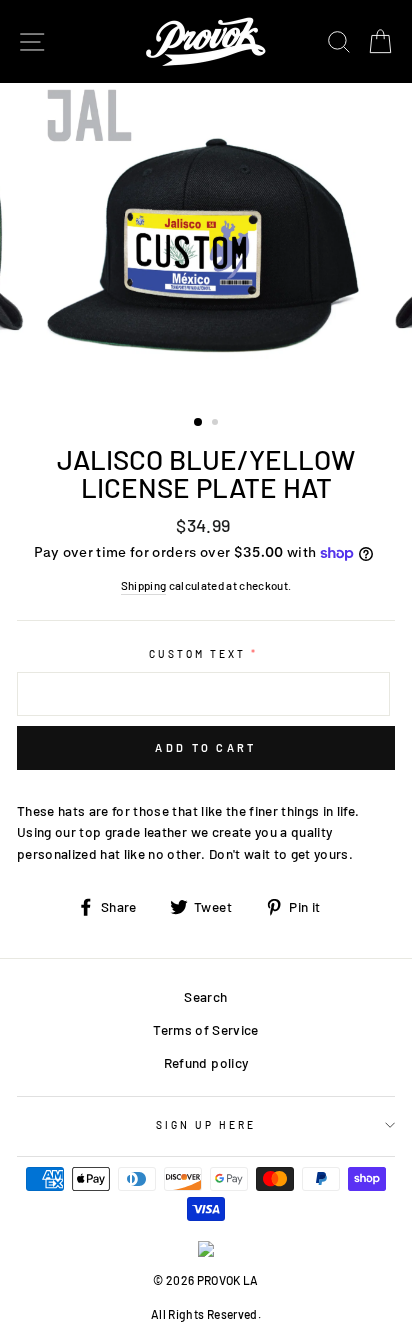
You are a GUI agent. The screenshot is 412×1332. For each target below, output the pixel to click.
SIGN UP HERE (206, 1125)
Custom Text (198, 654)
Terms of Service (205, 1029)
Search (205, 996)
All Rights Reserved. (206, 1314)
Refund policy (206, 1062)
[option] (206, 241)
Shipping (144, 585)
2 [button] (217, 424)
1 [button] (199, 423)
